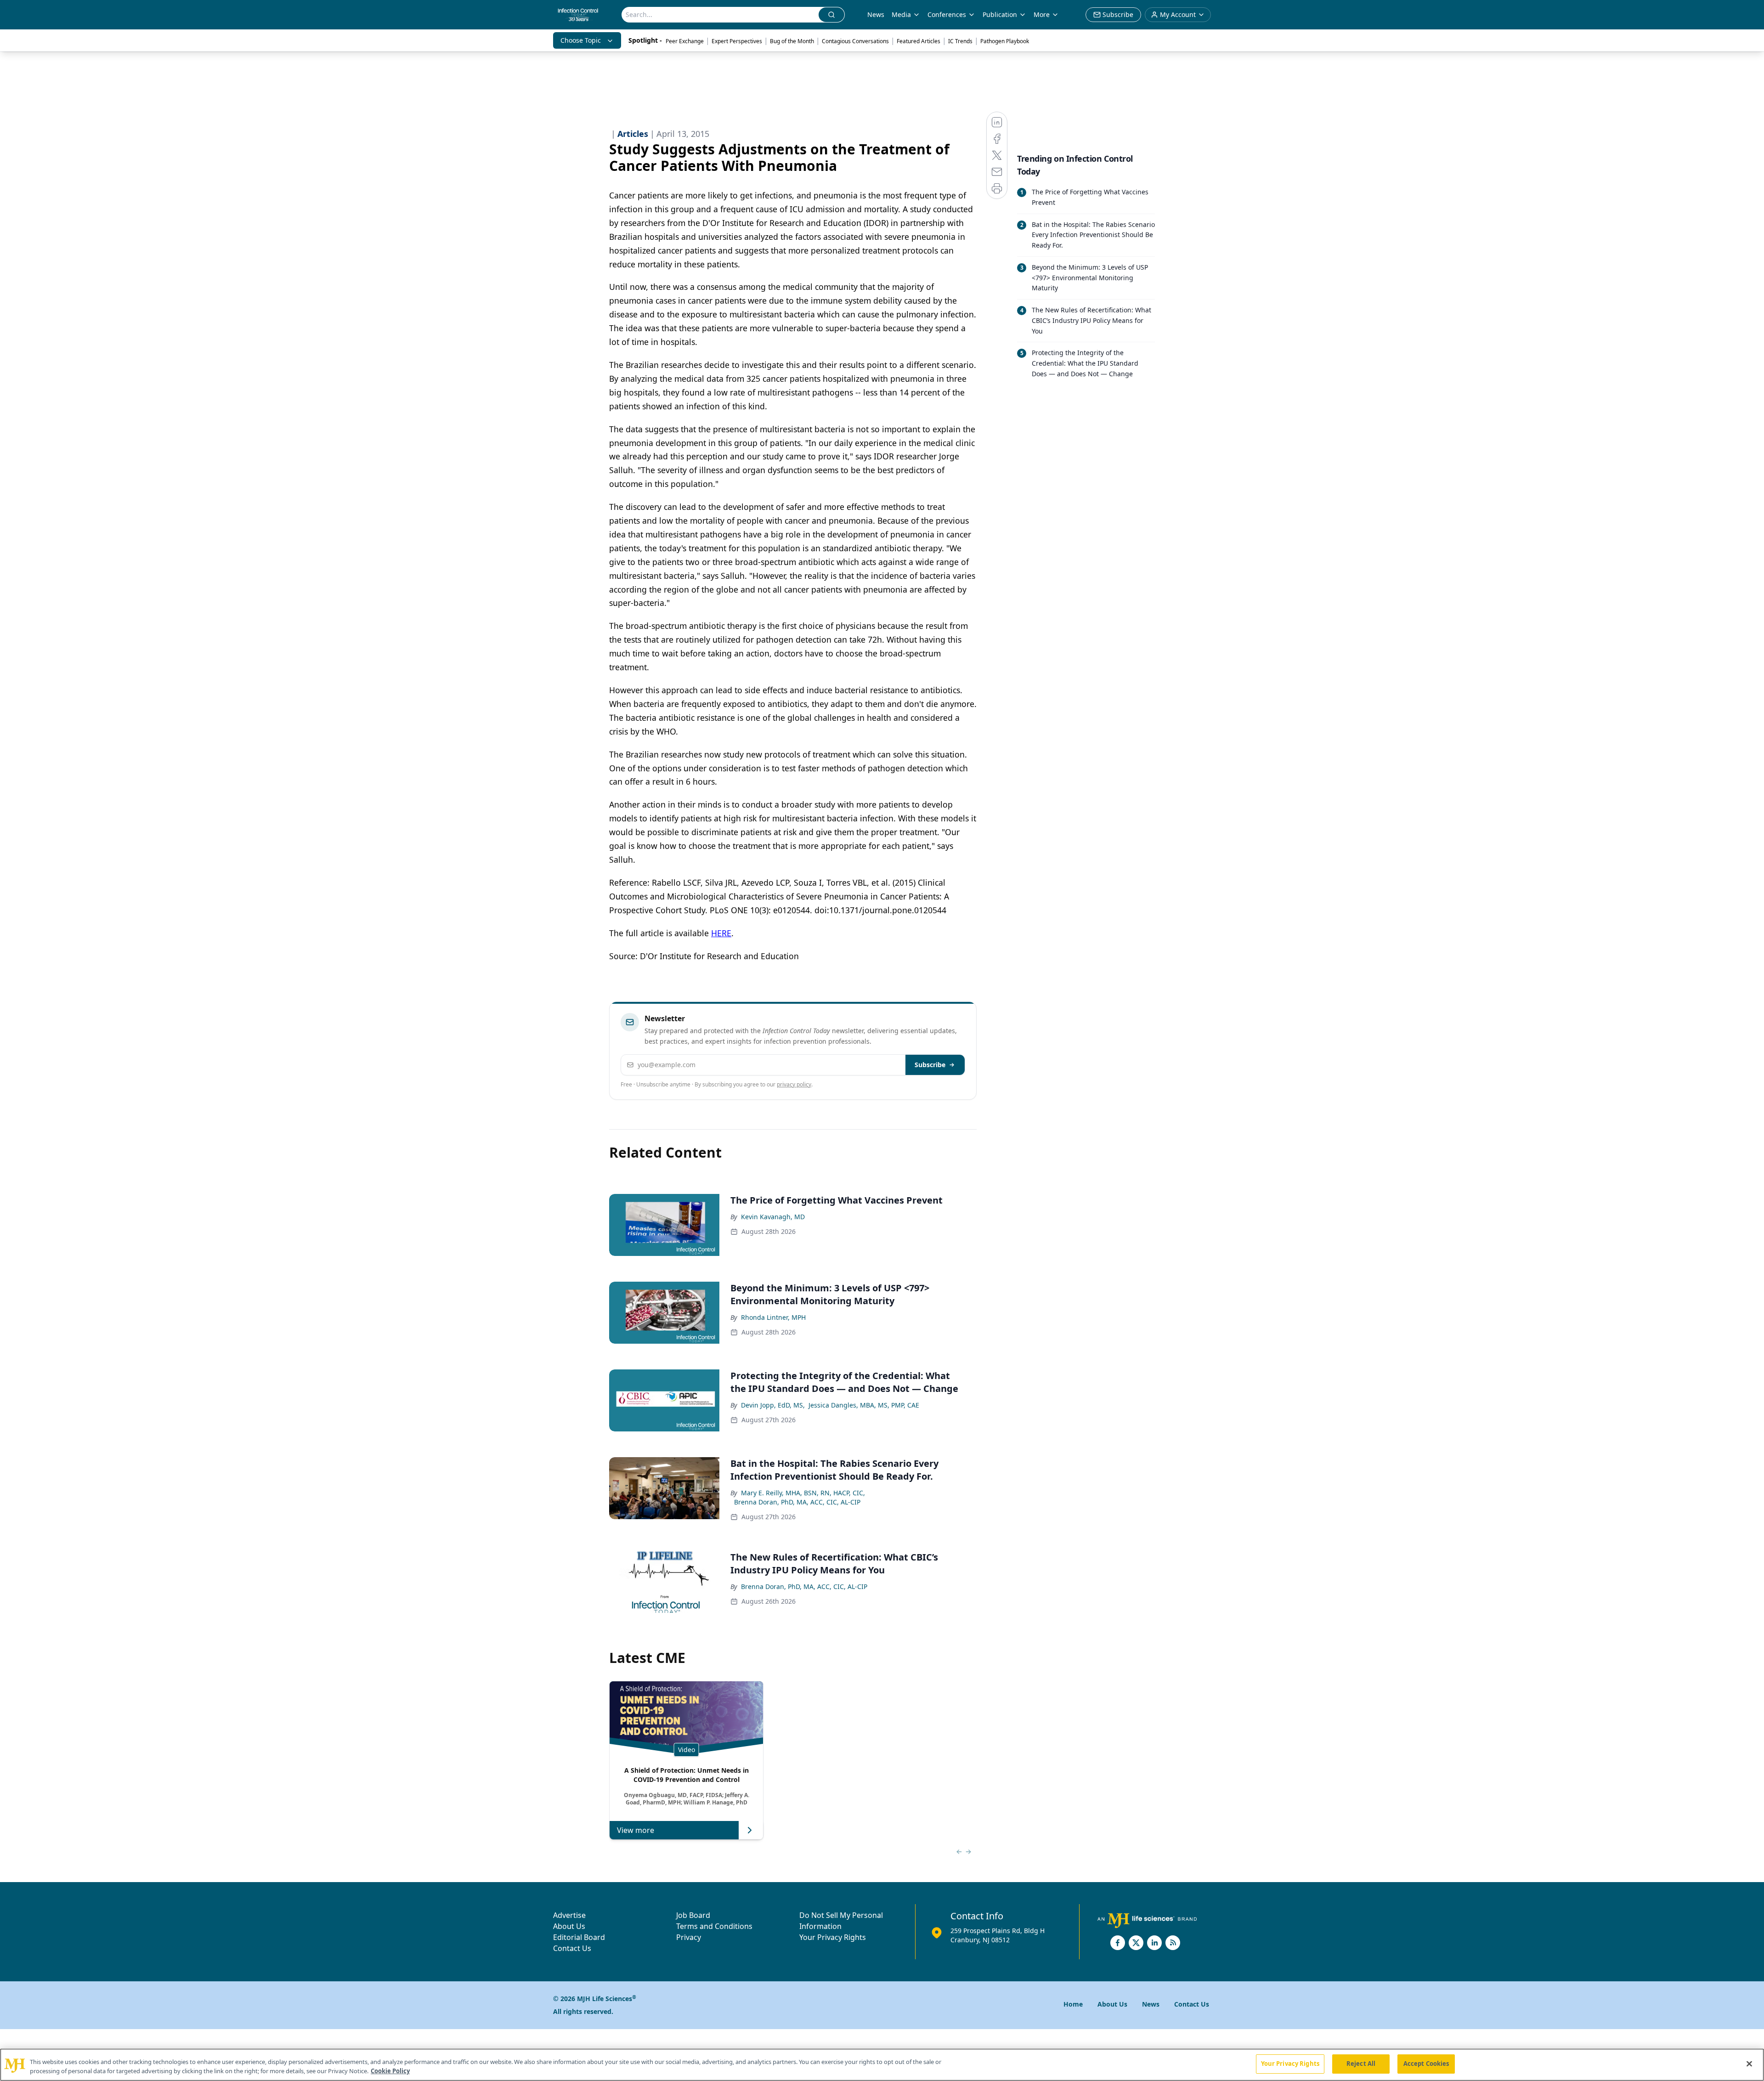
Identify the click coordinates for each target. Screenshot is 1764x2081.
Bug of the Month (792, 41)
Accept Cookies (1426, 2064)
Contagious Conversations (855, 41)
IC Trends (960, 41)
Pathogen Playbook (1005, 41)
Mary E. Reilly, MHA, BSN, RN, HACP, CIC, (803, 1493)
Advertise (569, 1915)
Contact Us (572, 1948)
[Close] (1749, 2064)
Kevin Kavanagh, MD (773, 1217)
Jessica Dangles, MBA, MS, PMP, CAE (864, 1405)
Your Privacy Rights (833, 1937)
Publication (1000, 14)
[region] (882, 2065)
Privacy (689, 1937)
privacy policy (794, 1084)
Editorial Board (579, 1937)
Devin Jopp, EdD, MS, (773, 1405)
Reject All (1361, 2064)
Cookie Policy (390, 2071)
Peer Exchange (685, 41)
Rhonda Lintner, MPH (773, 1317)
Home (1073, 2004)
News (876, 14)
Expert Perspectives (737, 41)
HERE (721, 933)
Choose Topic (581, 40)
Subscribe (930, 1065)
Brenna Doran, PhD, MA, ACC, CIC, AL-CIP (797, 1502)
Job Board (693, 1915)
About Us (569, 1926)
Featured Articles (919, 41)
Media (901, 14)
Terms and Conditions (714, 1926)
